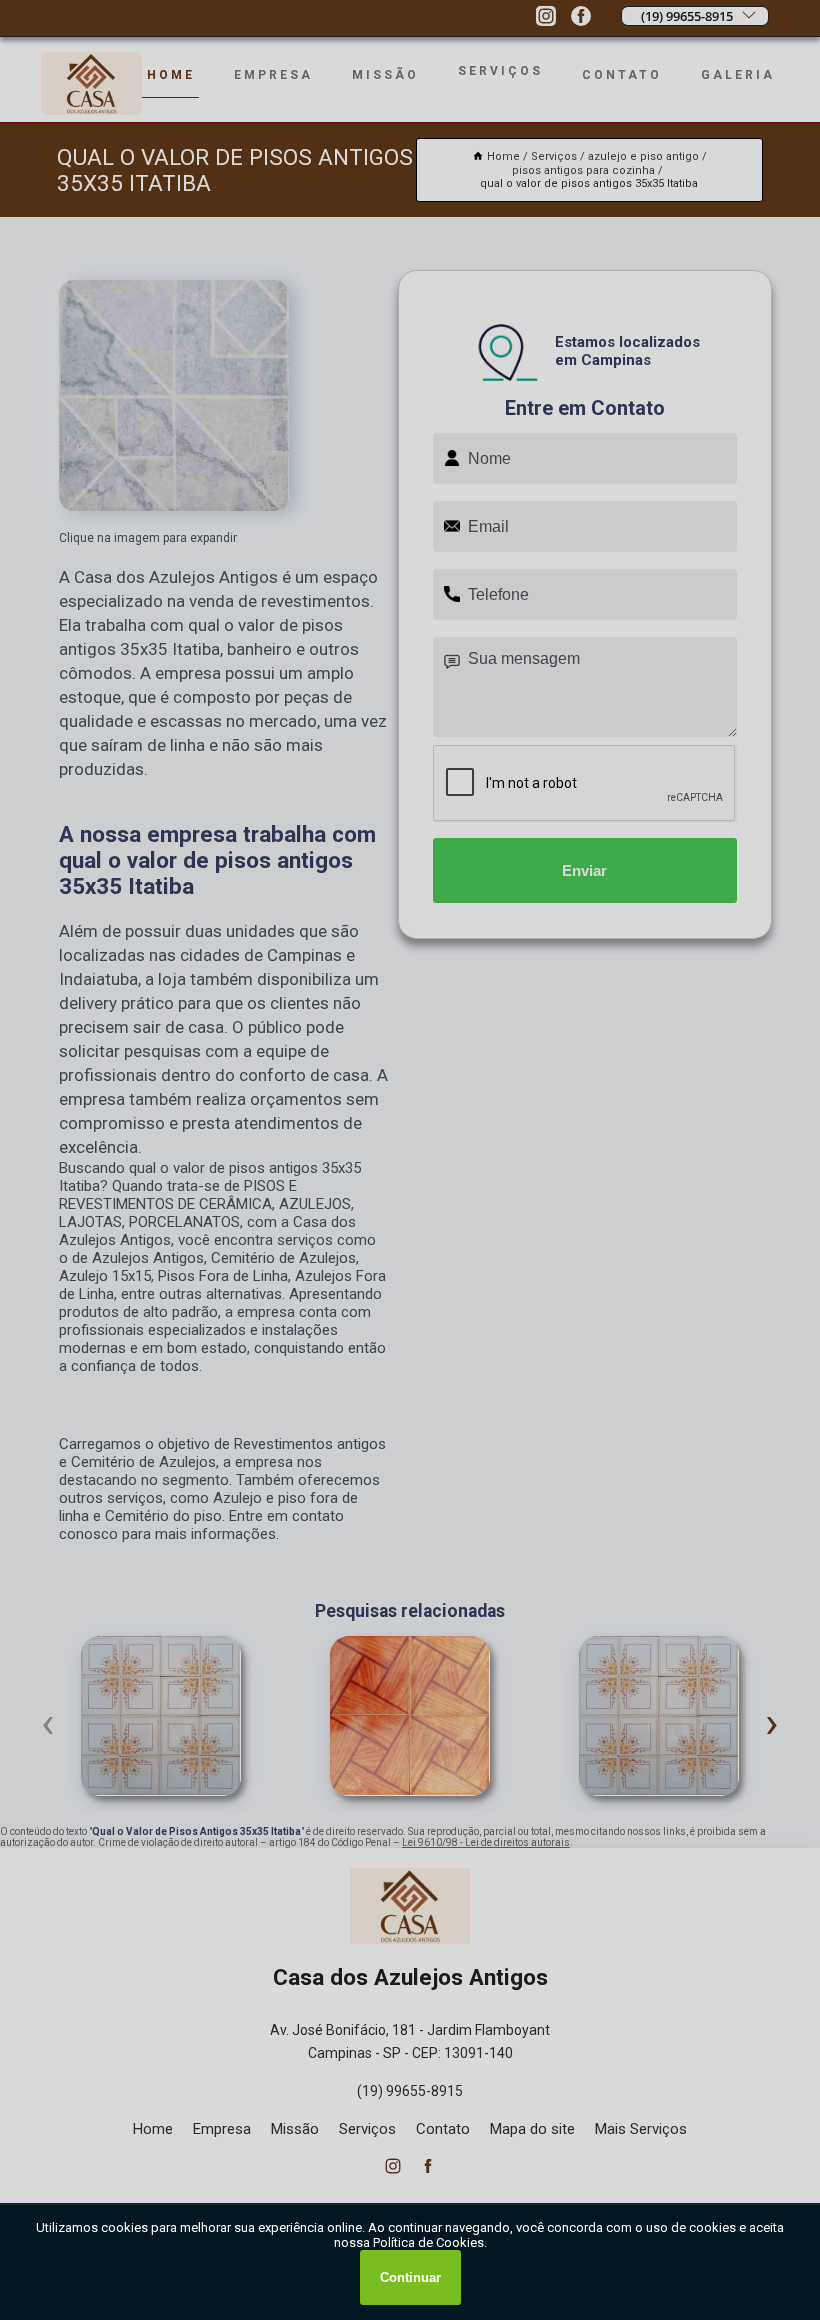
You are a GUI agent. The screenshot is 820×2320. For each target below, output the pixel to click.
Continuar (410, 2277)
